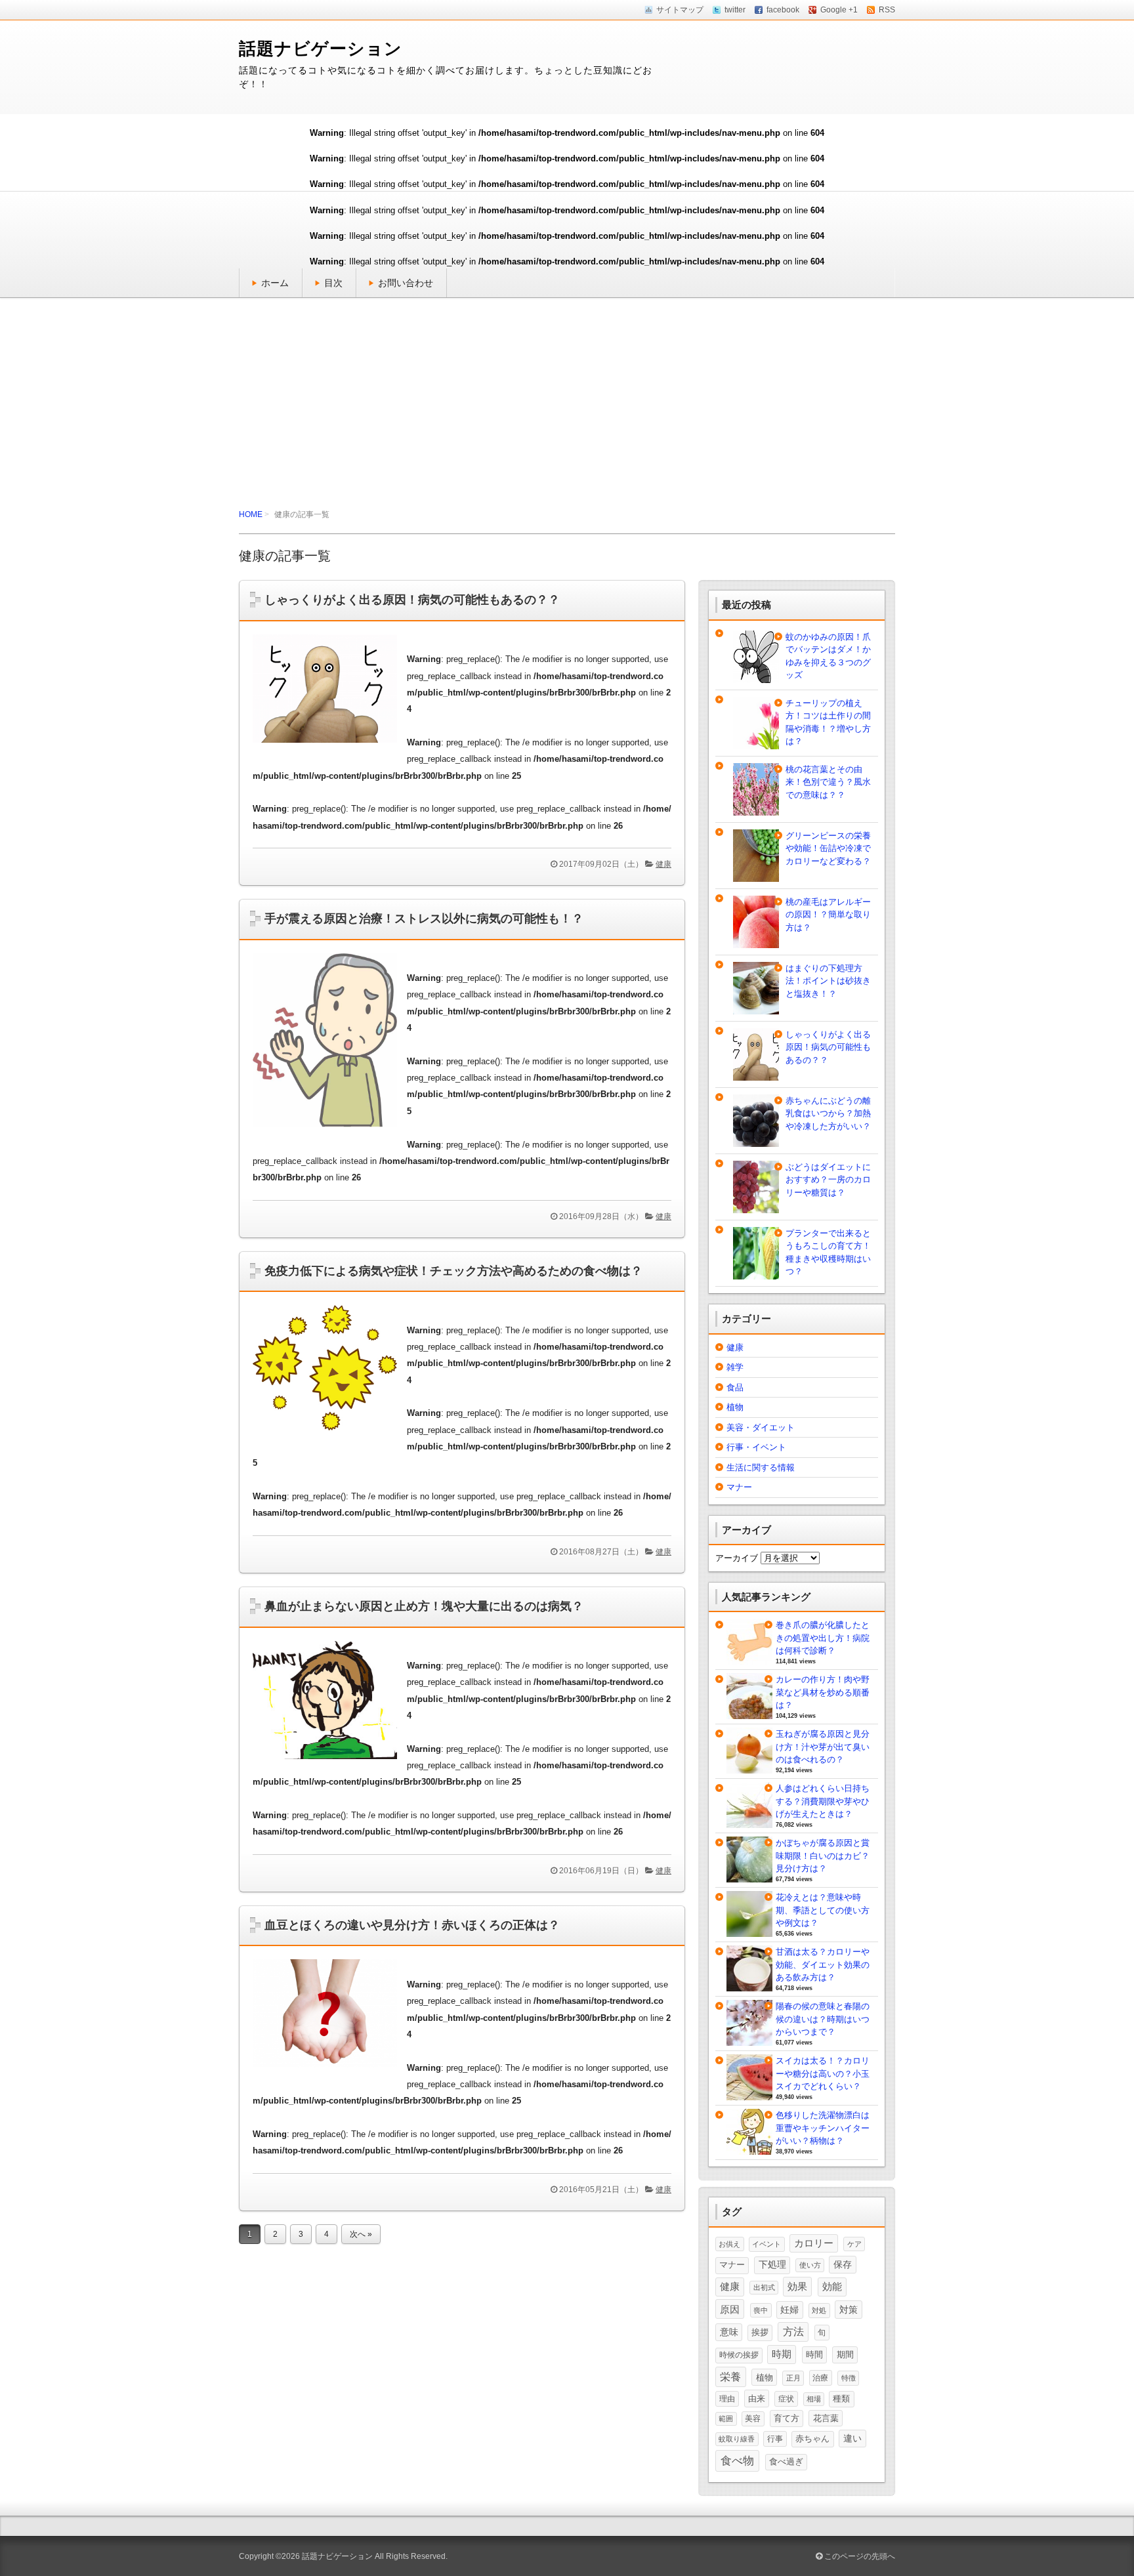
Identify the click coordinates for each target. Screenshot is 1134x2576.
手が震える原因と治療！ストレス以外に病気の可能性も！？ (424, 919)
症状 (786, 2399)
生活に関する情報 (761, 1467)
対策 (849, 2310)
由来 (757, 2399)
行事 (775, 2439)
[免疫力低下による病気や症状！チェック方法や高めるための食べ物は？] (330, 1434)
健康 (663, 864)
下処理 (772, 2264)
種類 (841, 2399)
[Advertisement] (567, 403)
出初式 (764, 2287)
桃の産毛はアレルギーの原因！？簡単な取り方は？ (828, 915)
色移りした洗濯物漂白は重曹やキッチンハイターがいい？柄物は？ (823, 2128)
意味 (729, 2332)
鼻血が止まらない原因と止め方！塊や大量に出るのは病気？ (424, 1606)
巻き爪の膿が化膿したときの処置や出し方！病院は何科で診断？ (823, 1638)
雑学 (735, 1367)
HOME (251, 514)
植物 (735, 1407)
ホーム (275, 283)
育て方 (787, 2418)
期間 (845, 2355)
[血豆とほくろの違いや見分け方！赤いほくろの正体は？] (330, 2071)
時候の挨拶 (739, 2355)
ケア (854, 2244)
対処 (819, 2310)
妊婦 (789, 2310)
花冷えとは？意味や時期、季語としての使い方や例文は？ (823, 1910)
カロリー (814, 2243)
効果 (797, 2286)
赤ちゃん (812, 2439)
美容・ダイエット (761, 1427)
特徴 (849, 2378)
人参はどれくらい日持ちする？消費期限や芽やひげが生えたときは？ (823, 1801)
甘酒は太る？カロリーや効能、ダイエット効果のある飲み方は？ (823, 1964)
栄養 (730, 2377)
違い (852, 2438)
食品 (735, 1387)
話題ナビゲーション (321, 49)
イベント (766, 2244)
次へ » (361, 2234)
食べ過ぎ (786, 2462)
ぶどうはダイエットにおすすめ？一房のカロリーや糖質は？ (828, 1180)
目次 (333, 283)
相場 (814, 2399)
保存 (843, 2264)
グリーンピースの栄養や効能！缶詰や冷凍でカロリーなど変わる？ (828, 848)
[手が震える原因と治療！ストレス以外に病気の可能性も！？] (330, 1131)
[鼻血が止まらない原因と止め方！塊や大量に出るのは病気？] (330, 1763)
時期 (782, 2354)
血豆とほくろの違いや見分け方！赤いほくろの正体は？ (412, 1925)
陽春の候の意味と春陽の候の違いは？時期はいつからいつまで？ (823, 2019)
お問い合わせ (406, 283)
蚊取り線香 (737, 2439)
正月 (793, 2378)
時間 (814, 2355)
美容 (753, 2419)
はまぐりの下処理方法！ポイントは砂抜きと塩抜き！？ (828, 981)
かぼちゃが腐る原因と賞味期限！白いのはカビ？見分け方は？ (823, 1856)
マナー (739, 1487)
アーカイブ (737, 1558)
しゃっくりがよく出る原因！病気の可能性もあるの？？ (412, 600)
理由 (727, 2399)
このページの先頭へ (859, 2556)
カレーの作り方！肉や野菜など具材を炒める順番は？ (823, 1692)
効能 (832, 2287)
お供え (729, 2244)
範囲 (726, 2419)
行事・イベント (756, 1447)
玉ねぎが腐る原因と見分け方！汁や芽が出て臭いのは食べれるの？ (823, 1747)
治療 (820, 2378)
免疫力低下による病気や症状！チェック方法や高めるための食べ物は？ (453, 1271)
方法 (793, 2332)
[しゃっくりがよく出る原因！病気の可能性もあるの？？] (330, 746)
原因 (730, 2309)
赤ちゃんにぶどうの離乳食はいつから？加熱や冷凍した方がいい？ (828, 1113)
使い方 (810, 2265)
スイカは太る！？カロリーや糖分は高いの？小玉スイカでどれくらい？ (823, 2073)
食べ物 (737, 2461)
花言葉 (826, 2418)
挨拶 (760, 2333)
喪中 (761, 2310)
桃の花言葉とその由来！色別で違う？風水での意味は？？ (828, 782)
